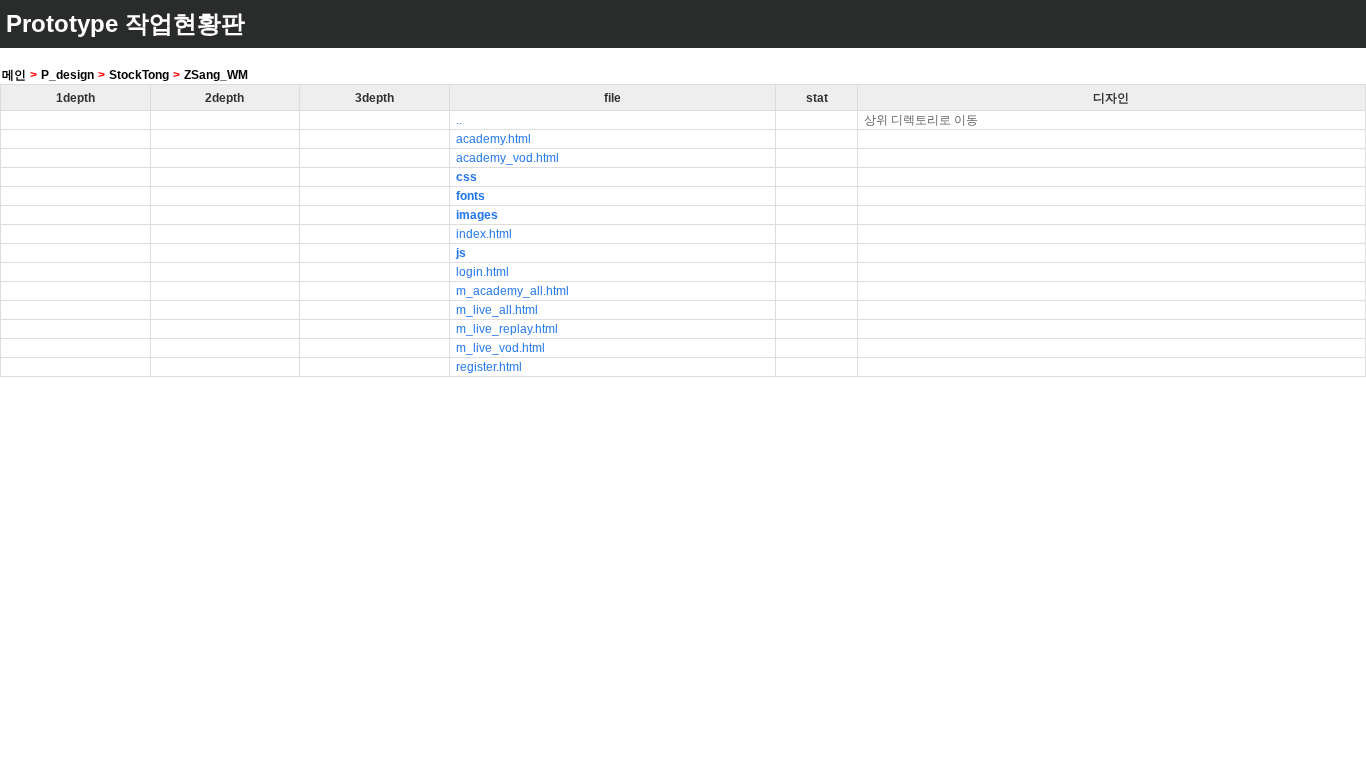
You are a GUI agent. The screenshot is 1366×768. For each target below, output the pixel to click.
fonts (470, 196)
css (466, 177)
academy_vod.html (507, 158)
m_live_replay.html (507, 329)
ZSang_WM (216, 75)
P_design (67, 75)
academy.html (493, 139)
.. (459, 120)
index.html (484, 234)
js (461, 253)
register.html (489, 367)
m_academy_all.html (512, 291)
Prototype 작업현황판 (125, 23)
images (477, 215)
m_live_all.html (497, 310)
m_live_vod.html (500, 348)
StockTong (139, 75)
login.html (482, 272)
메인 (14, 75)
